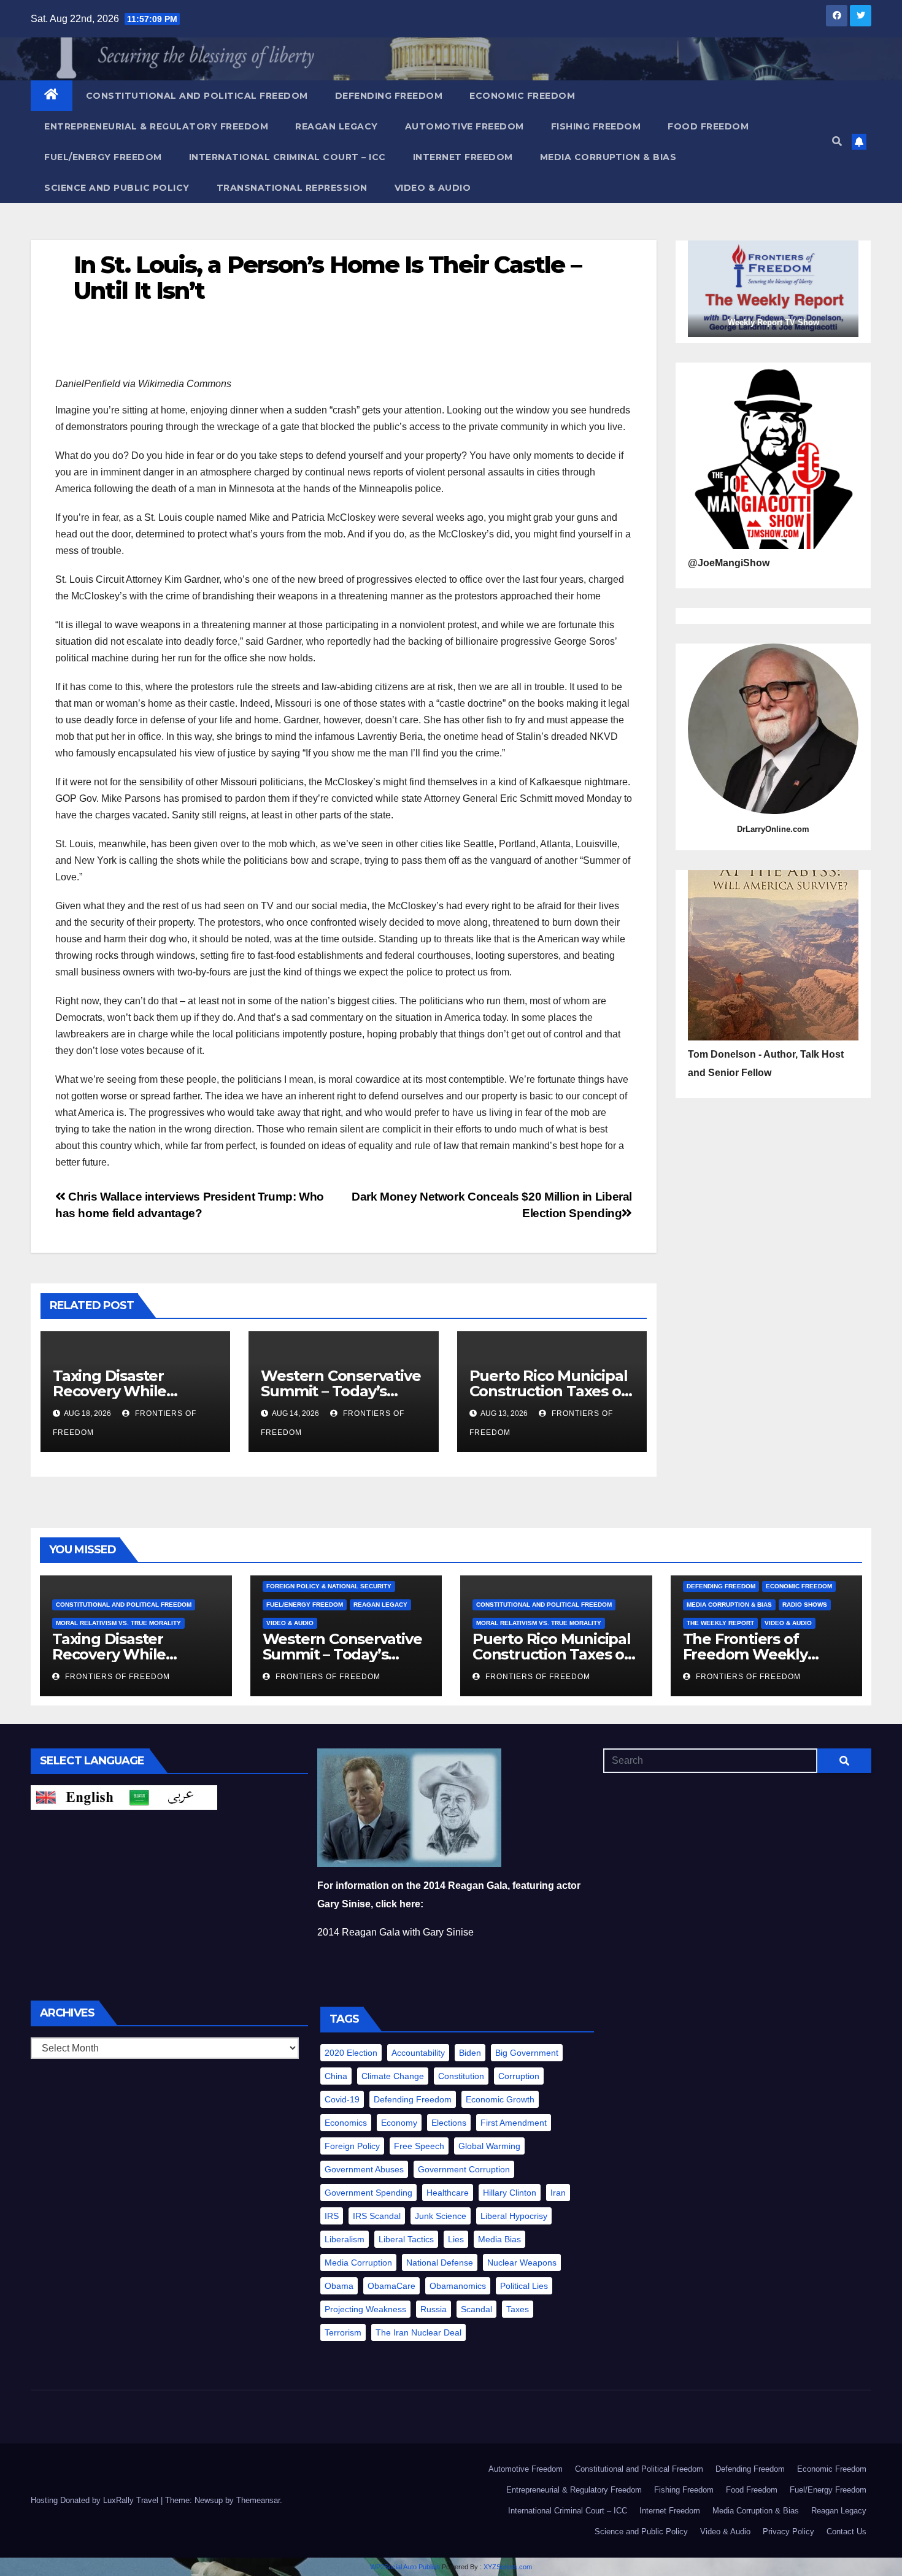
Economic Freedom (522, 96)
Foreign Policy (352, 2146)
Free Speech (419, 2146)
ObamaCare (391, 2286)
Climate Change (393, 2076)
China (336, 2076)
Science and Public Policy (117, 188)
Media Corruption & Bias (608, 157)
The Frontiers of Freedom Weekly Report (745, 1654)
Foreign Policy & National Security (329, 1586)
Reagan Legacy (337, 126)
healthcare (448, 2193)
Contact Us (846, 2532)
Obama (339, 2286)
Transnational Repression (292, 188)
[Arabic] (171, 1797)
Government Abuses (364, 2169)
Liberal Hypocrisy (514, 2216)
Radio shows (805, 1605)
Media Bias (499, 2239)
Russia (434, 2309)
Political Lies (524, 2286)
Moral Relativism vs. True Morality (118, 1623)
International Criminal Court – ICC (287, 157)
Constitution (461, 2076)
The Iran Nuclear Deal (418, 2332)
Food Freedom (708, 126)
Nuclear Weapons (522, 2263)
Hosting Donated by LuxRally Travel (96, 2500)
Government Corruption (464, 2169)
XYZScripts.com (508, 2567)
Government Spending (368, 2193)
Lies (456, 2239)
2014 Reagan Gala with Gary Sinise (395, 1932)
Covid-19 (342, 2099)
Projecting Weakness (365, 2309)
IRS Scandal (377, 2216)
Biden (470, 2053)
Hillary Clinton (510, 2193)
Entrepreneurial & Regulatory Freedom (156, 126)
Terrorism (343, 2332)
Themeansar (258, 2500)
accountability (418, 2053)
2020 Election (351, 2053)
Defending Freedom (389, 96)
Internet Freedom (463, 157)
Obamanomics (458, 2286)
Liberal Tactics (406, 2239)
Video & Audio (433, 188)
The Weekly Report (720, 1623)
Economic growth (500, 2099)
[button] (837, 141)
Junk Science (441, 2216)
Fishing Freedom (596, 126)
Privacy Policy (788, 2532)
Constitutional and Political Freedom (197, 96)
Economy (399, 2123)
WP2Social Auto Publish (405, 2567)
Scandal (476, 2309)
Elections (449, 2123)
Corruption (519, 2076)
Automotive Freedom (464, 126)
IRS (332, 2216)
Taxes (518, 2309)
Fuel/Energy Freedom (103, 157)
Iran (558, 2193)
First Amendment (514, 2123)
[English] (77, 1797)
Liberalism (345, 2239)
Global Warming (489, 2146)
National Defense (440, 2263)
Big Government (527, 2053)
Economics (346, 2123)
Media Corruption (358, 2263)
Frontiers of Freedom (116, 1677)
